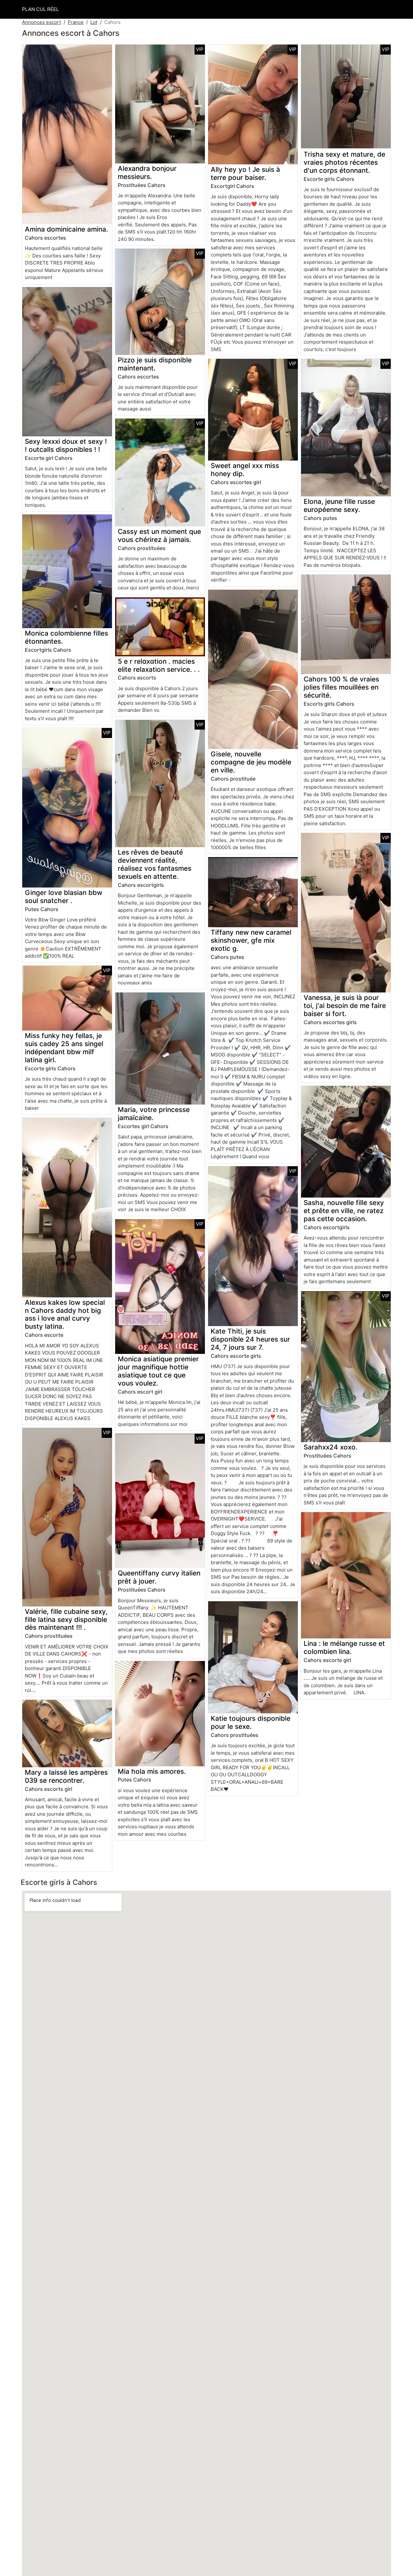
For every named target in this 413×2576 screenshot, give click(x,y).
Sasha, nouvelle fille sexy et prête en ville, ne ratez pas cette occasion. (344, 1211)
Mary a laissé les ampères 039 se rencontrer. (66, 1776)
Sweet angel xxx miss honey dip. (245, 470)
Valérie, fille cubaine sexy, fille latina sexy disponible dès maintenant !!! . (66, 1620)
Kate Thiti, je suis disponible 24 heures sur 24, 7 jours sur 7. (250, 1339)
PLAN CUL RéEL (40, 9)
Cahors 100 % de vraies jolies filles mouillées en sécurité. (341, 687)
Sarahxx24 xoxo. (331, 1447)
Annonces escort (41, 22)
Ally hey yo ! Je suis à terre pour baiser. (245, 173)
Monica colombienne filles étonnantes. (66, 637)
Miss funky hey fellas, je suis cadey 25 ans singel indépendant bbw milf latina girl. (64, 1048)
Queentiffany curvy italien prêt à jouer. (159, 1577)
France (76, 22)
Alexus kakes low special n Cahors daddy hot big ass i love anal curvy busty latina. (65, 1314)
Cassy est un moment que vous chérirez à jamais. (159, 535)
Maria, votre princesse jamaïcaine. (154, 1114)
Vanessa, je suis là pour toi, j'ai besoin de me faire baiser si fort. (345, 1006)
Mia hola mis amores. (152, 1771)
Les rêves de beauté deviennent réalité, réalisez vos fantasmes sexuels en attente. (155, 864)
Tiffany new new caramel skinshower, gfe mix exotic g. (251, 940)
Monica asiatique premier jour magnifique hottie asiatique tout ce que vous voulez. (158, 1371)
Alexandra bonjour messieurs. (147, 172)
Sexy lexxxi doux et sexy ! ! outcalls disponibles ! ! (66, 445)
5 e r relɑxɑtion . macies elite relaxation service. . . (159, 665)
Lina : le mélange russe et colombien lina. (344, 1647)
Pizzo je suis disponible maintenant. (155, 364)
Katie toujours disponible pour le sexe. (251, 1722)
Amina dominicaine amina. (66, 229)
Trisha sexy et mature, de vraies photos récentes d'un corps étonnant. (344, 162)
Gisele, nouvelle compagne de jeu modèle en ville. (251, 762)
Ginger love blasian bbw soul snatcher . (64, 897)
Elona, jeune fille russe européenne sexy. (339, 505)
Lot (94, 22)
